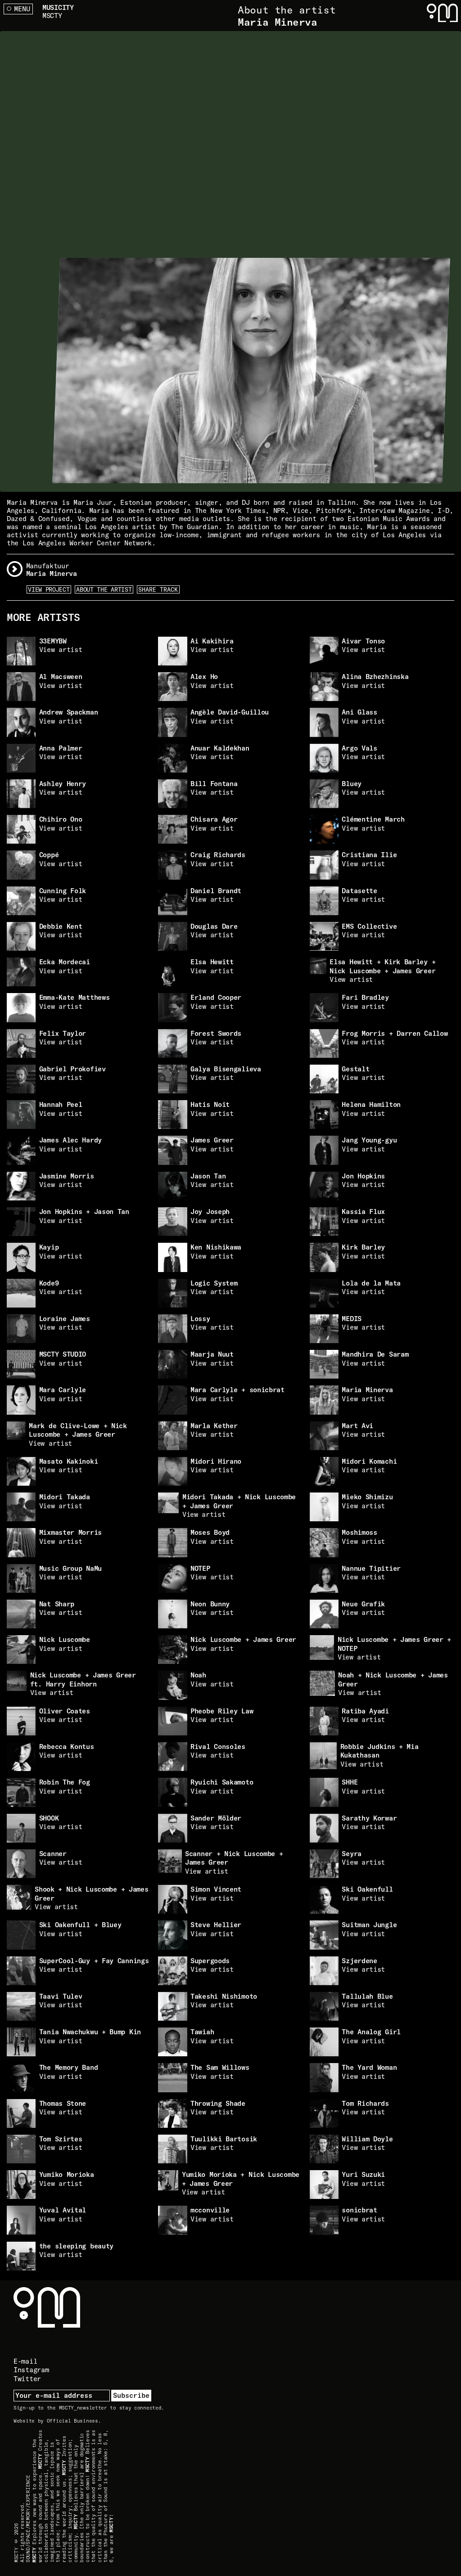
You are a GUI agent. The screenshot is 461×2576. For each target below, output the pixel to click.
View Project (49, 589)
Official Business (72, 2421)
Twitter (27, 2379)
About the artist (104, 589)
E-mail (25, 2361)
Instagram (31, 2370)
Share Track (158, 589)
